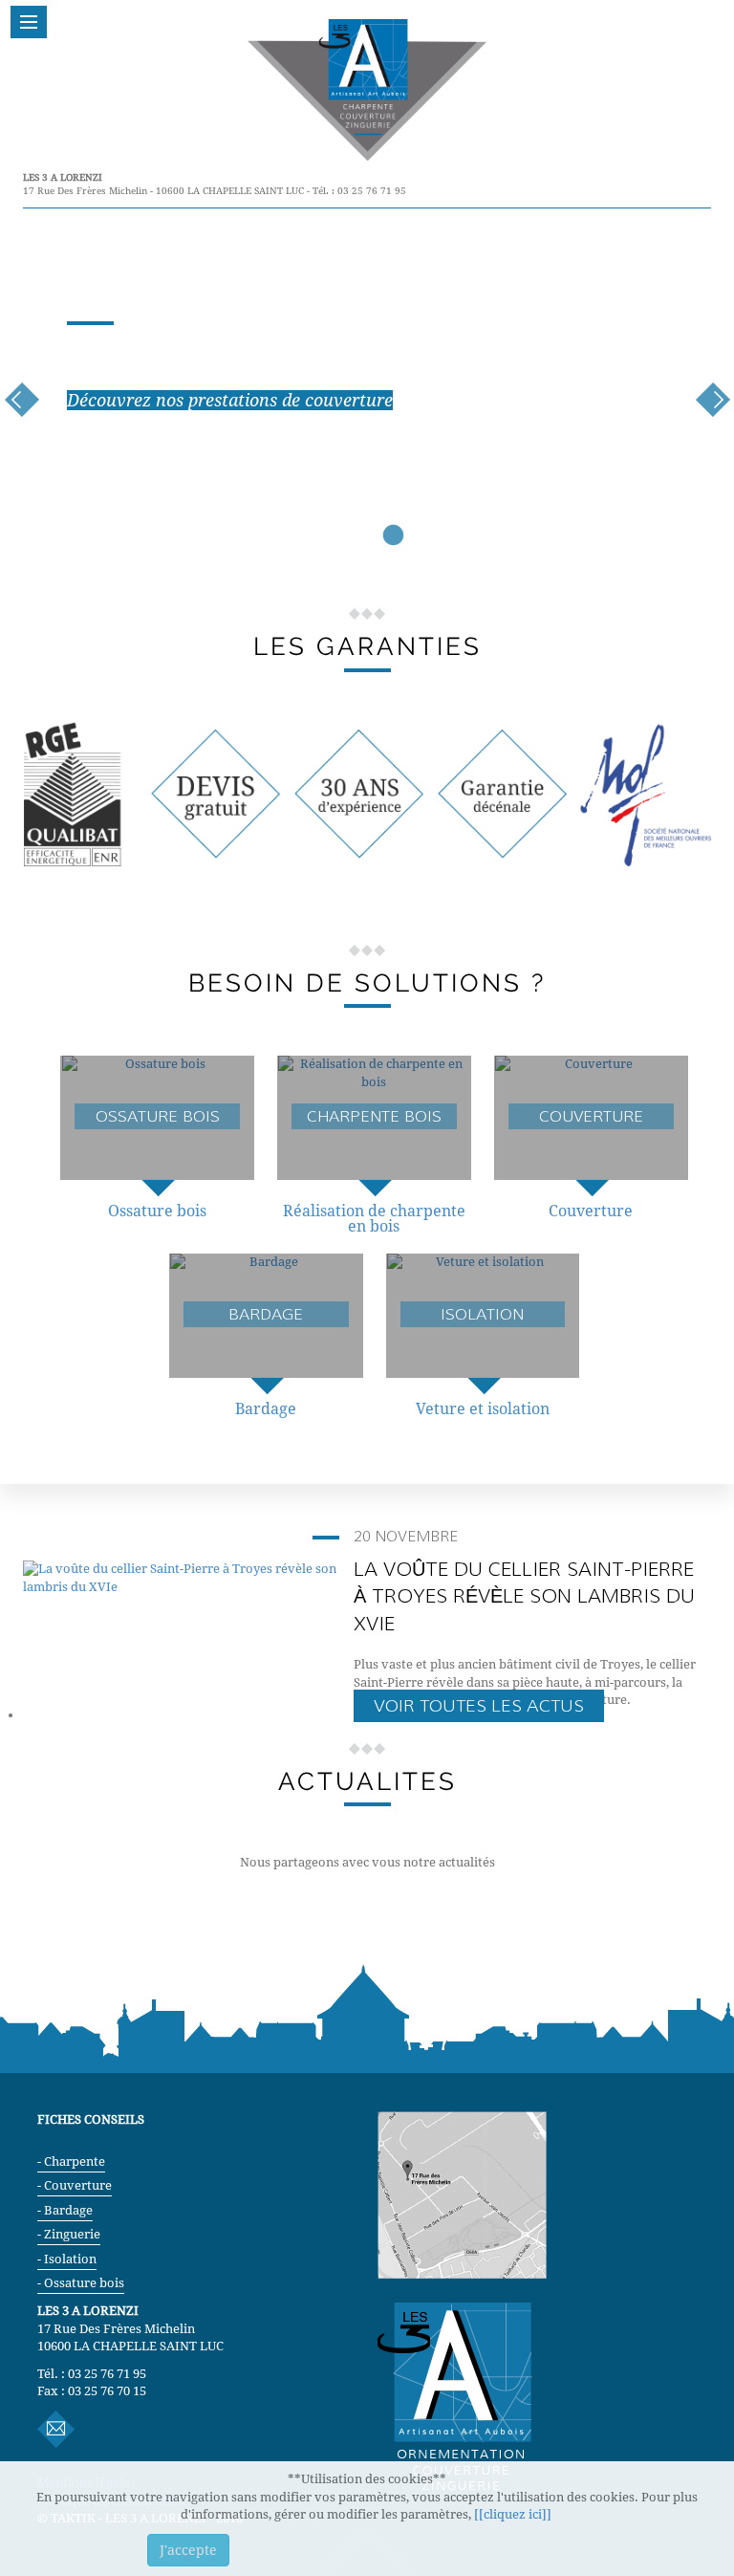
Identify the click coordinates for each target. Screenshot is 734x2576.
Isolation (70, 2259)
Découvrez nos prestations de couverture (230, 400)
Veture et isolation (483, 1409)
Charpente (75, 2161)
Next (712, 400)
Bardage (266, 1409)
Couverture (591, 1211)
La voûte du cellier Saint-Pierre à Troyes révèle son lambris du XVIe (524, 1596)
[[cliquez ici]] (514, 2514)
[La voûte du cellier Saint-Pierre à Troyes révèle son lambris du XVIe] (181, 1577)
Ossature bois (157, 1211)
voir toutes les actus (479, 1706)
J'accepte (188, 2550)
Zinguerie (72, 2234)
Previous (22, 400)
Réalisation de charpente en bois (374, 1219)
